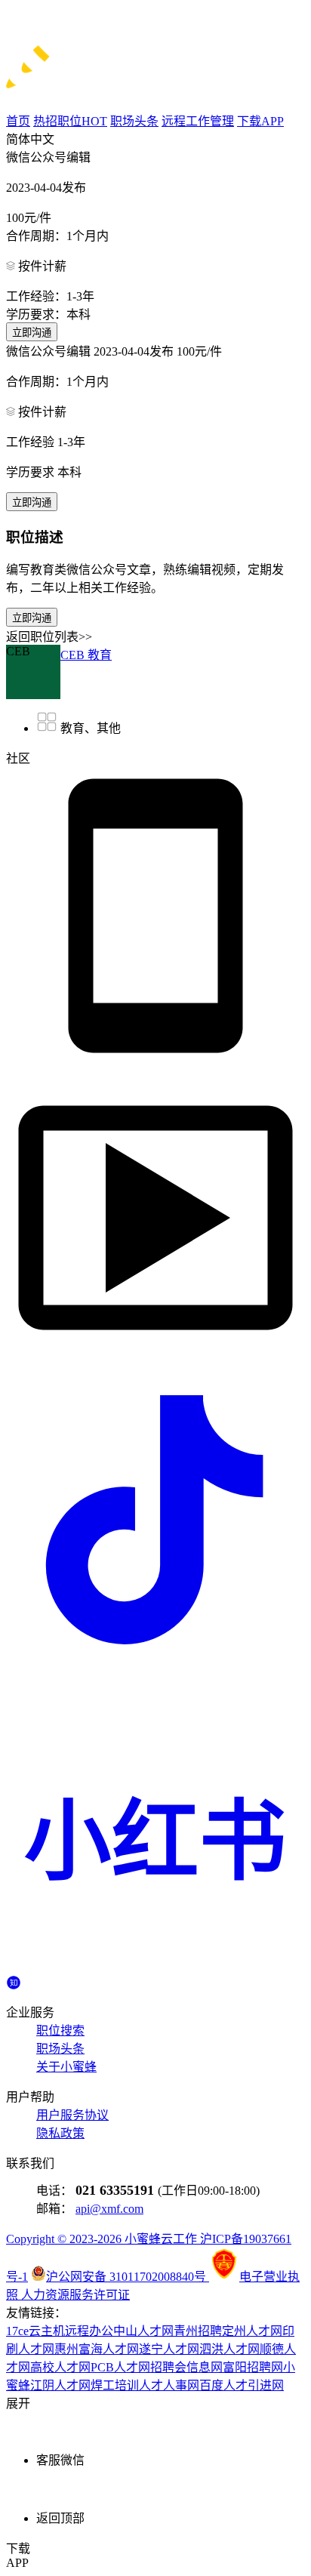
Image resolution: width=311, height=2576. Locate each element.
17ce (17, 2331)
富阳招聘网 (253, 2367)
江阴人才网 (60, 2385)
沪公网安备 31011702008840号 (128, 2277)
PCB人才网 (120, 2367)
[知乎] (14, 1981)
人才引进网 (254, 2385)
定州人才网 (252, 2331)
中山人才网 (143, 2331)
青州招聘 (198, 2331)
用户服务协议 (72, 2115)
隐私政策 (60, 2133)
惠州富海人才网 (97, 2349)
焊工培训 (115, 2385)
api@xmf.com (109, 2209)
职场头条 (60, 2049)
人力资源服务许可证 (75, 2295)
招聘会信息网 (186, 2367)
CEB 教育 (86, 655)
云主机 (47, 2331)
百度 (211, 2385)
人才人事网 (169, 2385)
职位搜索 (60, 2031)
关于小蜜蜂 (66, 2067)
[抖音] (155, 1665)
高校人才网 (60, 2367)
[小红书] (155, 1967)
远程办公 (89, 2331)
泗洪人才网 (229, 2349)
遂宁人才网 (169, 2349)
